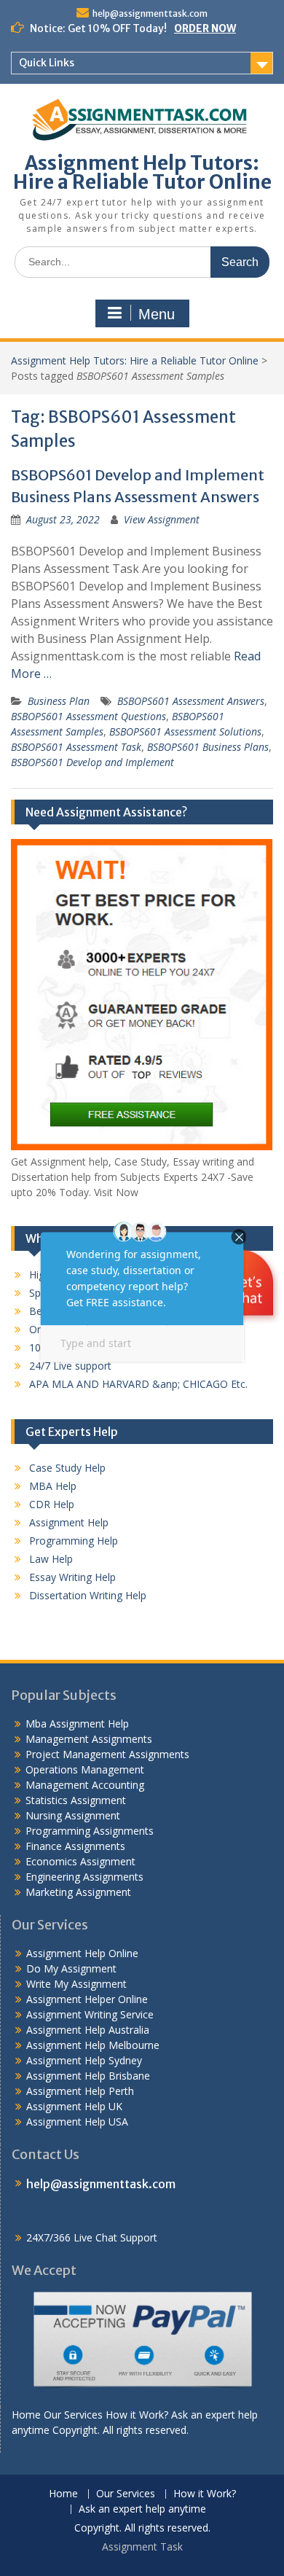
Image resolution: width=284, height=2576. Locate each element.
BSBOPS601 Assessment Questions (88, 716)
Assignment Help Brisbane (88, 2076)
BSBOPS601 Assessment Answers (191, 701)
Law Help (51, 1559)
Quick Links (47, 63)
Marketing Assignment (78, 1892)
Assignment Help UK (74, 2106)
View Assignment (162, 519)
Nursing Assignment (73, 1815)
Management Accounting (85, 1785)
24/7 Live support (70, 1366)
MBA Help (53, 1486)
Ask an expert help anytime (142, 2509)
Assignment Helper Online (87, 1999)
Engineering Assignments (84, 1877)
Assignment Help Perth (80, 2091)
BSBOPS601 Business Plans (208, 747)
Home (63, 2494)
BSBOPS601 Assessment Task (76, 747)
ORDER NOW (205, 28)
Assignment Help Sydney (84, 2060)
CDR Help (52, 1504)
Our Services (126, 2494)
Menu (157, 314)
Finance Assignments (75, 1846)
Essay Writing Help (72, 1577)
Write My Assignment (76, 1984)
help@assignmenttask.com (150, 13)
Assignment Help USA (77, 2122)
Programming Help (74, 1541)
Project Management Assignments (107, 1754)
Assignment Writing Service (90, 2014)
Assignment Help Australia (88, 2030)
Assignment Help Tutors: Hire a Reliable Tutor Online (142, 172)
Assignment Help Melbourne (93, 2045)
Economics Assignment (80, 1861)
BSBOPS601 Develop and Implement (92, 762)
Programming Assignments (90, 1831)
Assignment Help (69, 1522)
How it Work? (205, 2494)
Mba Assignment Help (77, 1724)
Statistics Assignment (76, 1800)
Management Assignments (89, 1739)
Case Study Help (67, 1468)
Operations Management (85, 1769)
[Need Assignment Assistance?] (142, 1146)
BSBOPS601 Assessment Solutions (185, 731)
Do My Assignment (71, 1968)
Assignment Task (142, 2546)
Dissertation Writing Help (88, 1595)
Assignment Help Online (82, 1953)
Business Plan (59, 701)
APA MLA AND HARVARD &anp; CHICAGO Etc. (138, 1384)
